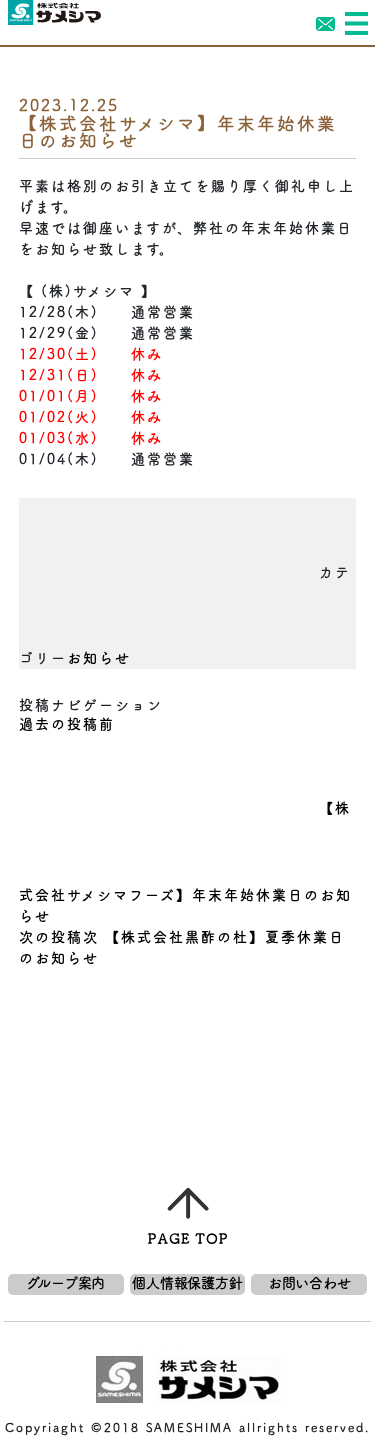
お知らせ (99, 658)
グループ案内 (65, 1283)
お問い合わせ (309, 1283)
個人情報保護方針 (187, 1283)
